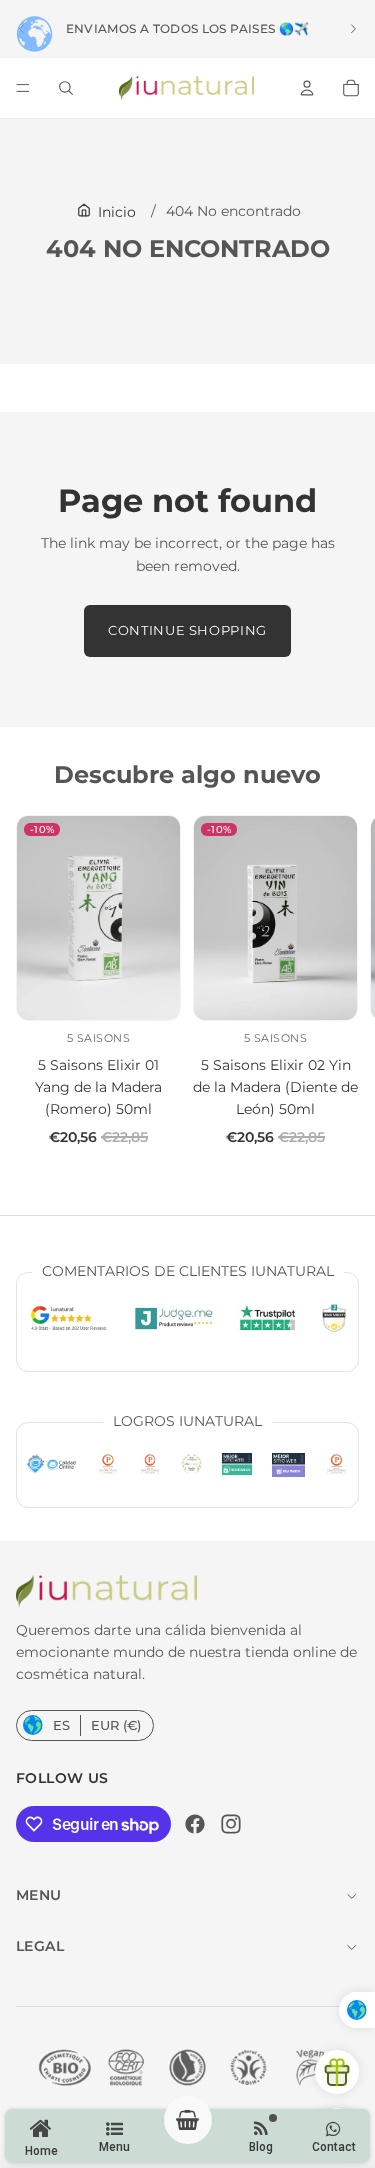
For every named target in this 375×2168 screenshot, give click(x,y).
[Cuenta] (307, 88)
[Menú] (23, 88)
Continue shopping (187, 630)
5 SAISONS (99, 1038)
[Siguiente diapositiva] (353, 29)
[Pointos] (337, 2072)
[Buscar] (66, 88)
